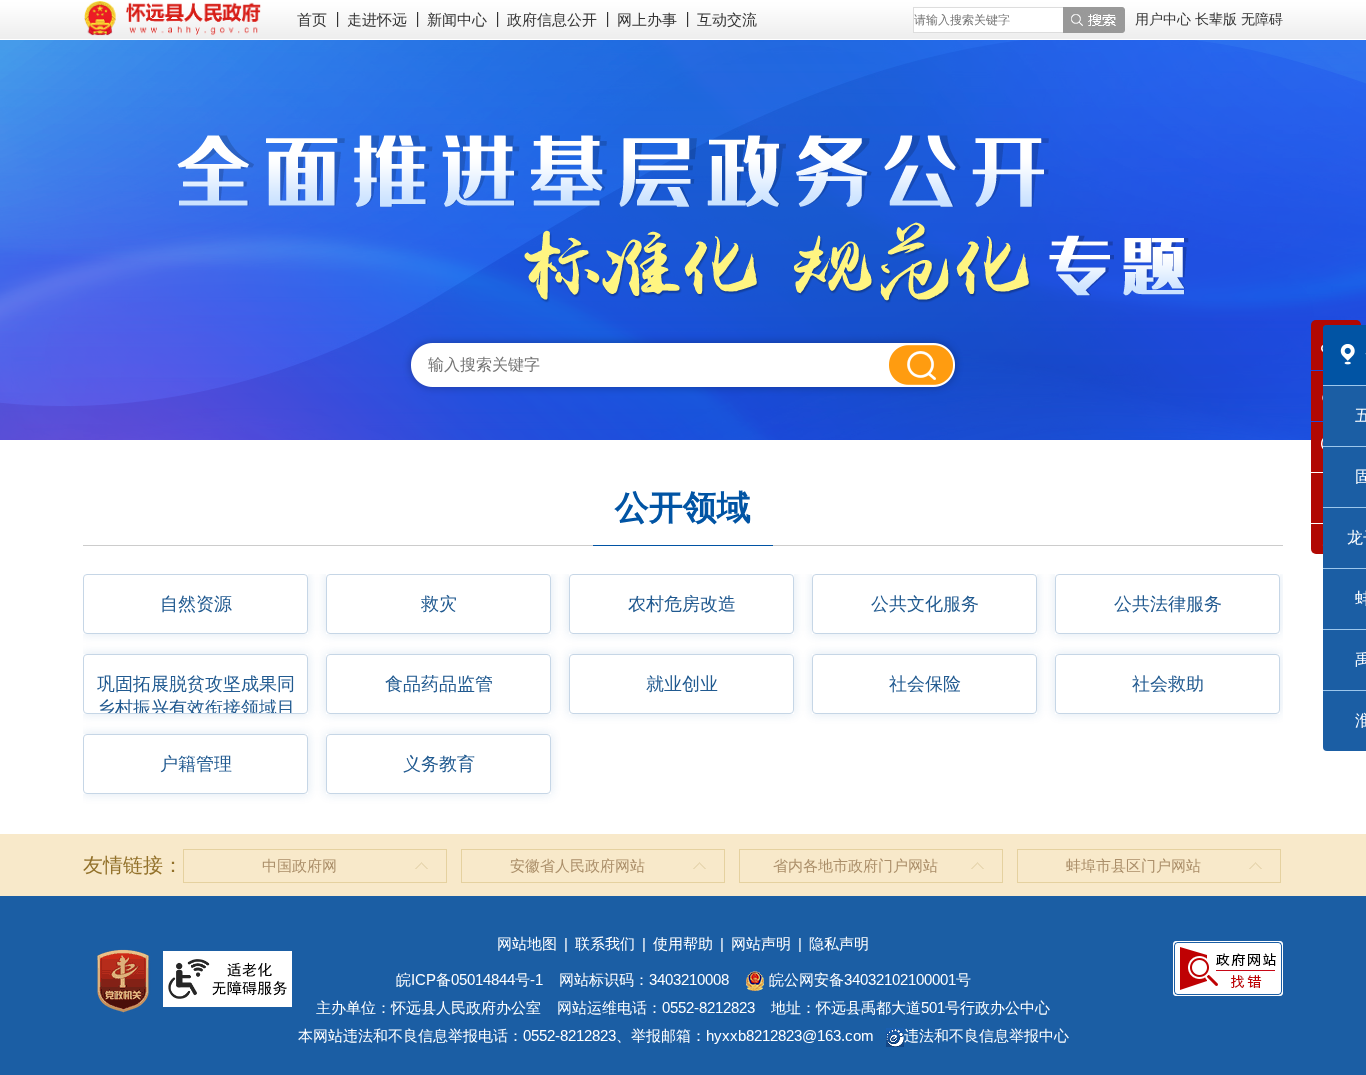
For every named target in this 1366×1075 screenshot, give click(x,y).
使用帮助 (683, 943)
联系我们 (605, 943)
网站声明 (761, 943)
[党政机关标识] (123, 979)
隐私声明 (839, 943)
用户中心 (1163, 19)
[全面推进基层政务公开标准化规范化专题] (683, 218)
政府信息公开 (552, 19)
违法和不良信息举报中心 (986, 1035)
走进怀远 (377, 19)
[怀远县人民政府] (172, 17)
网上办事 (647, 19)
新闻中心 (457, 19)
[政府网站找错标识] (1228, 966)
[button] (1218, 19)
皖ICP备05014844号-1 (469, 979)
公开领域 (683, 507)
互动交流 (727, 19)
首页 (312, 19)
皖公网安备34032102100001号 (868, 979)
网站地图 (527, 943)
